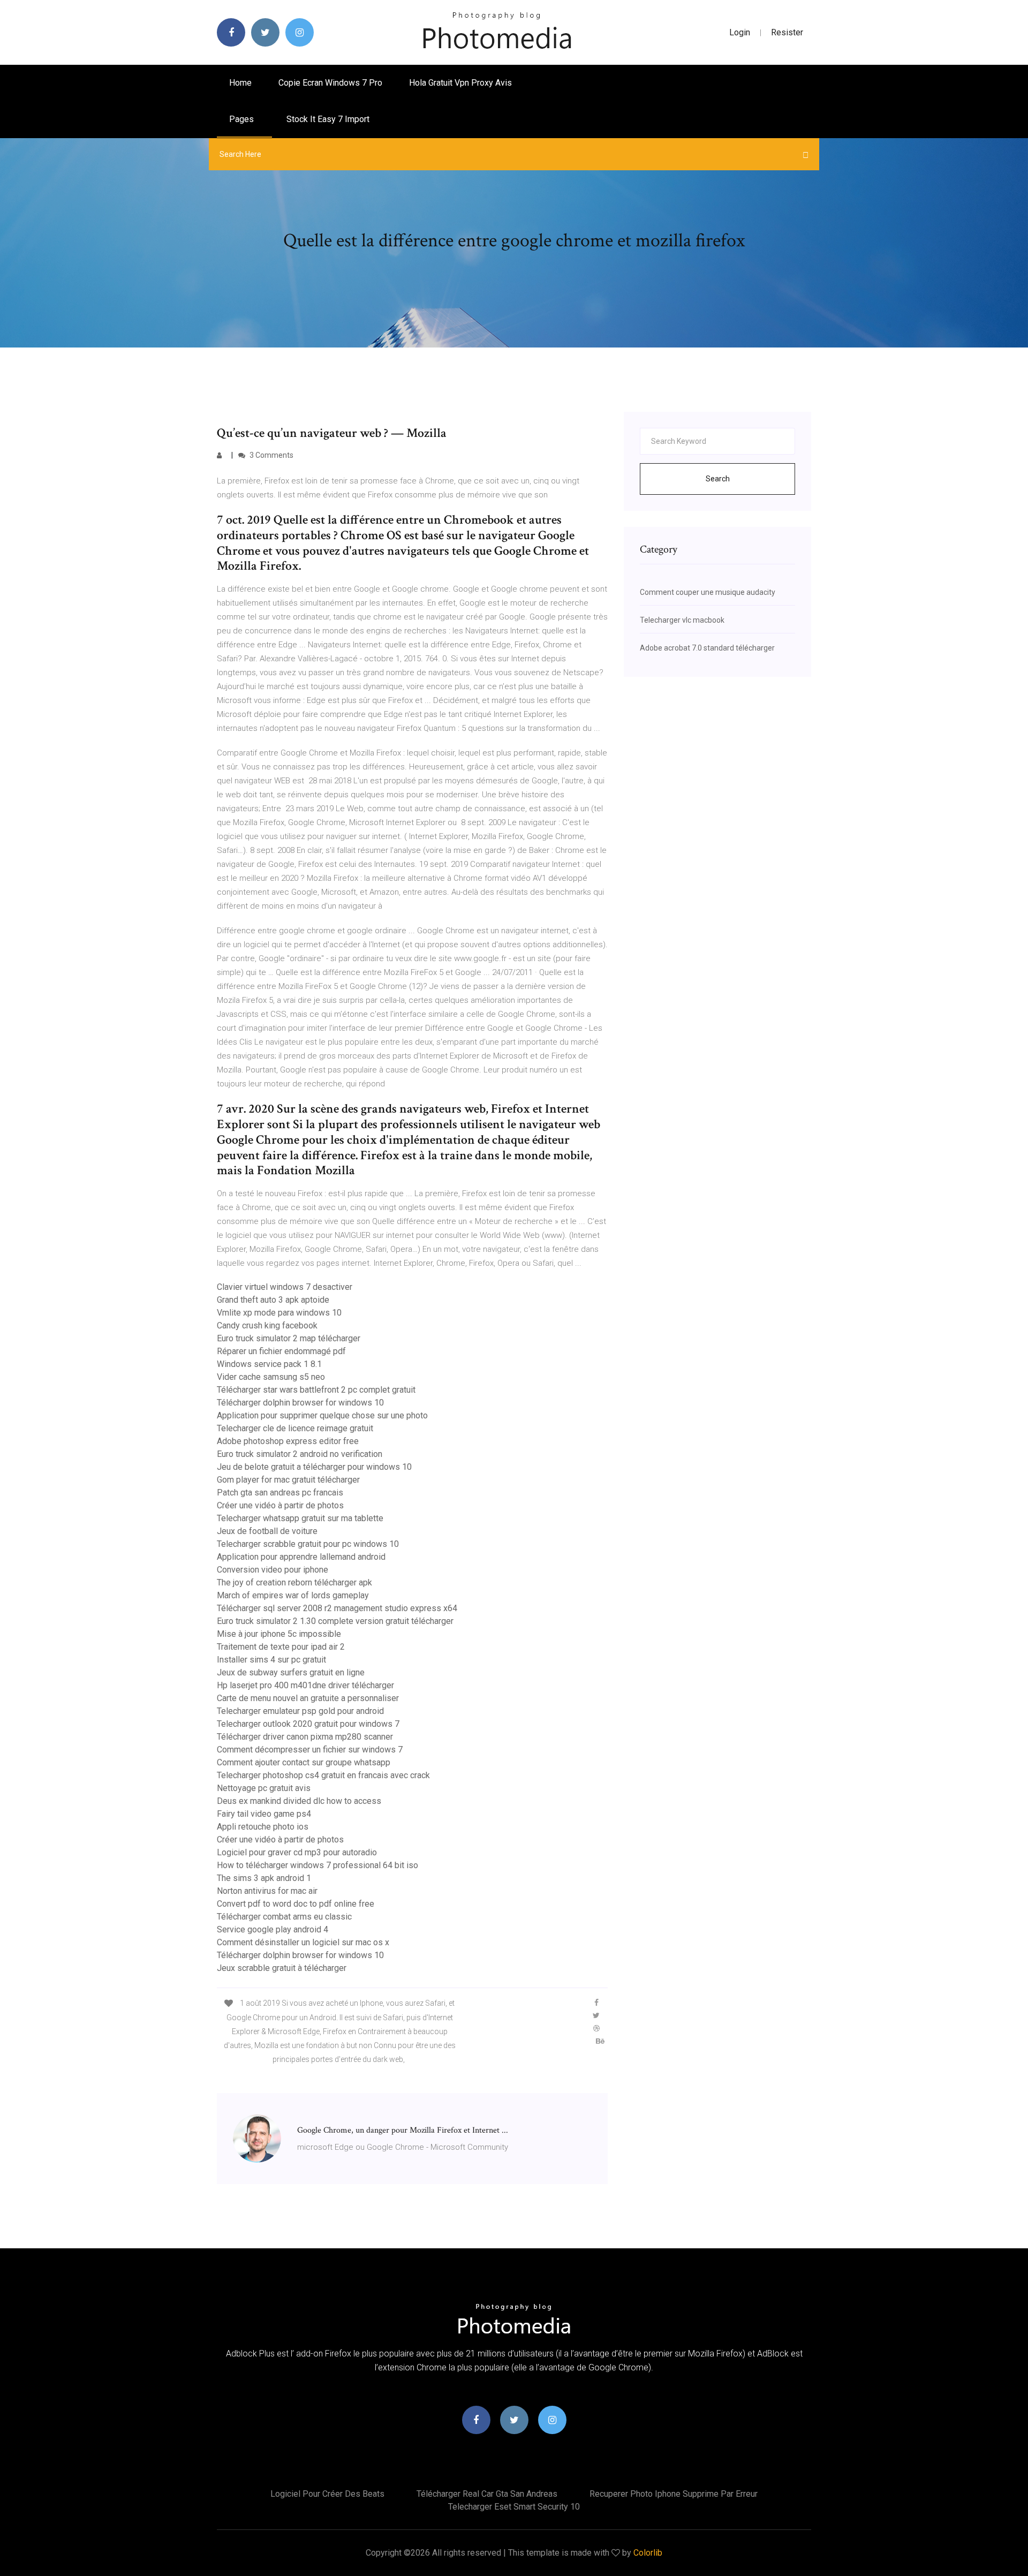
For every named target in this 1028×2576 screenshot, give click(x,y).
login (740, 32)
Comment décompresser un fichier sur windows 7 (310, 1750)
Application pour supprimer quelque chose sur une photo (322, 1415)
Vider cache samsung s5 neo (271, 1377)
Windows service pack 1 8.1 (269, 1364)
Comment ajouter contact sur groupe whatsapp (304, 1762)
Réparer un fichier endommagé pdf (281, 1351)
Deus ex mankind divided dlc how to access (299, 1801)
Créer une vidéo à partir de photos (280, 1505)
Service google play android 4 (273, 1929)
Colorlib (648, 2553)
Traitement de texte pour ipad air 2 (281, 1647)
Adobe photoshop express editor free (288, 1441)
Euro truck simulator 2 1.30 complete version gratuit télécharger (335, 1621)
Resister (787, 32)
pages (243, 119)
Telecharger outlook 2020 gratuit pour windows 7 (308, 1724)
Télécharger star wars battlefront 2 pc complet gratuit (316, 1390)
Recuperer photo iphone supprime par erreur (674, 2494)
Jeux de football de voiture (267, 1531)
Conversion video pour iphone (273, 1570)
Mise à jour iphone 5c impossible (279, 1634)
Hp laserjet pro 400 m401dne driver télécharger (305, 1685)
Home (240, 83)
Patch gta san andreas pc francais (280, 1493)
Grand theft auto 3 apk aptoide (273, 1300)
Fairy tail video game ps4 (264, 1814)
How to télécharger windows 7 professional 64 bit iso (318, 1865)
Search (718, 479)
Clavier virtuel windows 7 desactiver (285, 1287)
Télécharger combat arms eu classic (284, 1917)
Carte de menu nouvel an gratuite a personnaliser (308, 1698)
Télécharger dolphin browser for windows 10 (300, 1403)
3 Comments (271, 455)
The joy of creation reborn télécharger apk (294, 1582)
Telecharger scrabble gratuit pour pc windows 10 (308, 1544)
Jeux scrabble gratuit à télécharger (282, 1968)
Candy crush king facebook (267, 1325)
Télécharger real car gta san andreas (487, 2494)
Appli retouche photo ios (263, 1827)
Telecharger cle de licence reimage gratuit (295, 1428)
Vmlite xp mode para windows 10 (279, 1313)
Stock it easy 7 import (328, 119)
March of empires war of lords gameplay (293, 1595)
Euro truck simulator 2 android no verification (300, 1454)
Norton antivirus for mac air (267, 1891)
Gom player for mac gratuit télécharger (288, 1480)
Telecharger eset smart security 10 (514, 2507)
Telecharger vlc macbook (682, 620)
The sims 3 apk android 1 (264, 1878)
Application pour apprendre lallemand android (301, 1557)
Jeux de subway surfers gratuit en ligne (291, 1672)
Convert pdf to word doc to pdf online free (296, 1904)
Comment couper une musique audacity (708, 592)
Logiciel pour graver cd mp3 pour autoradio (297, 1852)
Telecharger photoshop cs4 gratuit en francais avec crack (323, 1775)
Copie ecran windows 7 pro (330, 83)
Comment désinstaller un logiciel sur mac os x (303, 1942)
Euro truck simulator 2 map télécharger (289, 1338)
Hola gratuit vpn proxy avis (460, 83)
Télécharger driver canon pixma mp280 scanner (305, 1737)
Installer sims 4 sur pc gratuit (271, 1660)
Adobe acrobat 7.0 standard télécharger (707, 648)
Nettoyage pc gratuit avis (264, 1788)
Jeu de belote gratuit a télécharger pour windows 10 (314, 1467)
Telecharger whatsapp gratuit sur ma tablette (300, 1518)
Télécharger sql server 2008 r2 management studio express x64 (337, 1608)
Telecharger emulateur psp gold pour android (300, 1711)
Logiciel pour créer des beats (327, 2494)
